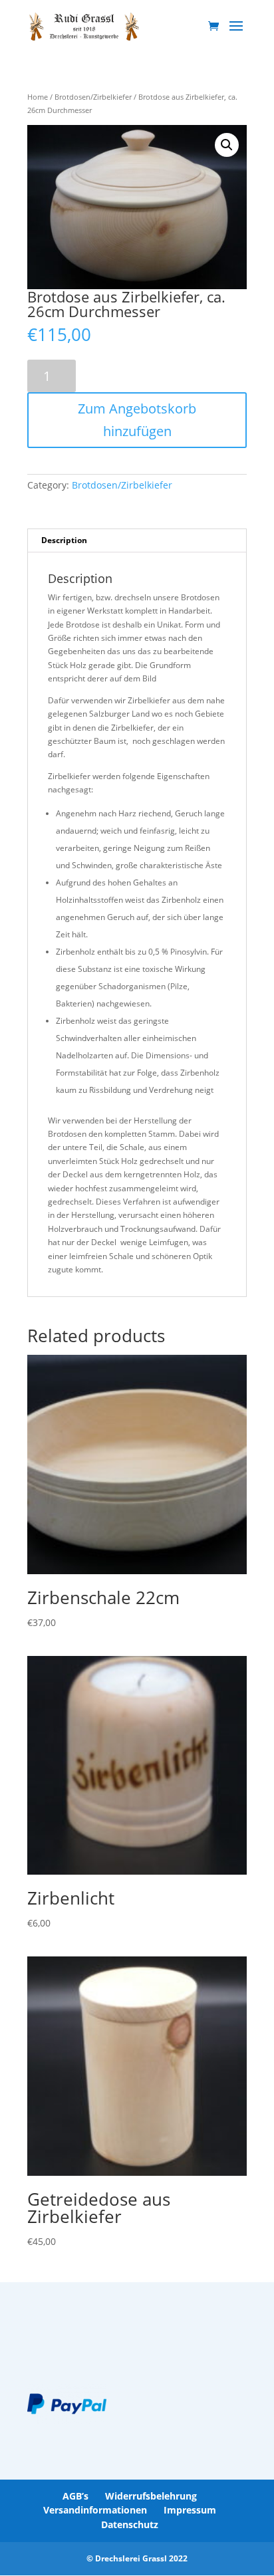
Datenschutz (130, 2524)
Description (64, 540)
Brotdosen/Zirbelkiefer (93, 97)
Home (38, 97)
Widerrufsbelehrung (151, 2496)
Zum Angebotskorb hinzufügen (137, 420)
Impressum (190, 2510)
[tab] (137, 541)
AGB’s (75, 2496)
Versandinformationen (95, 2510)
